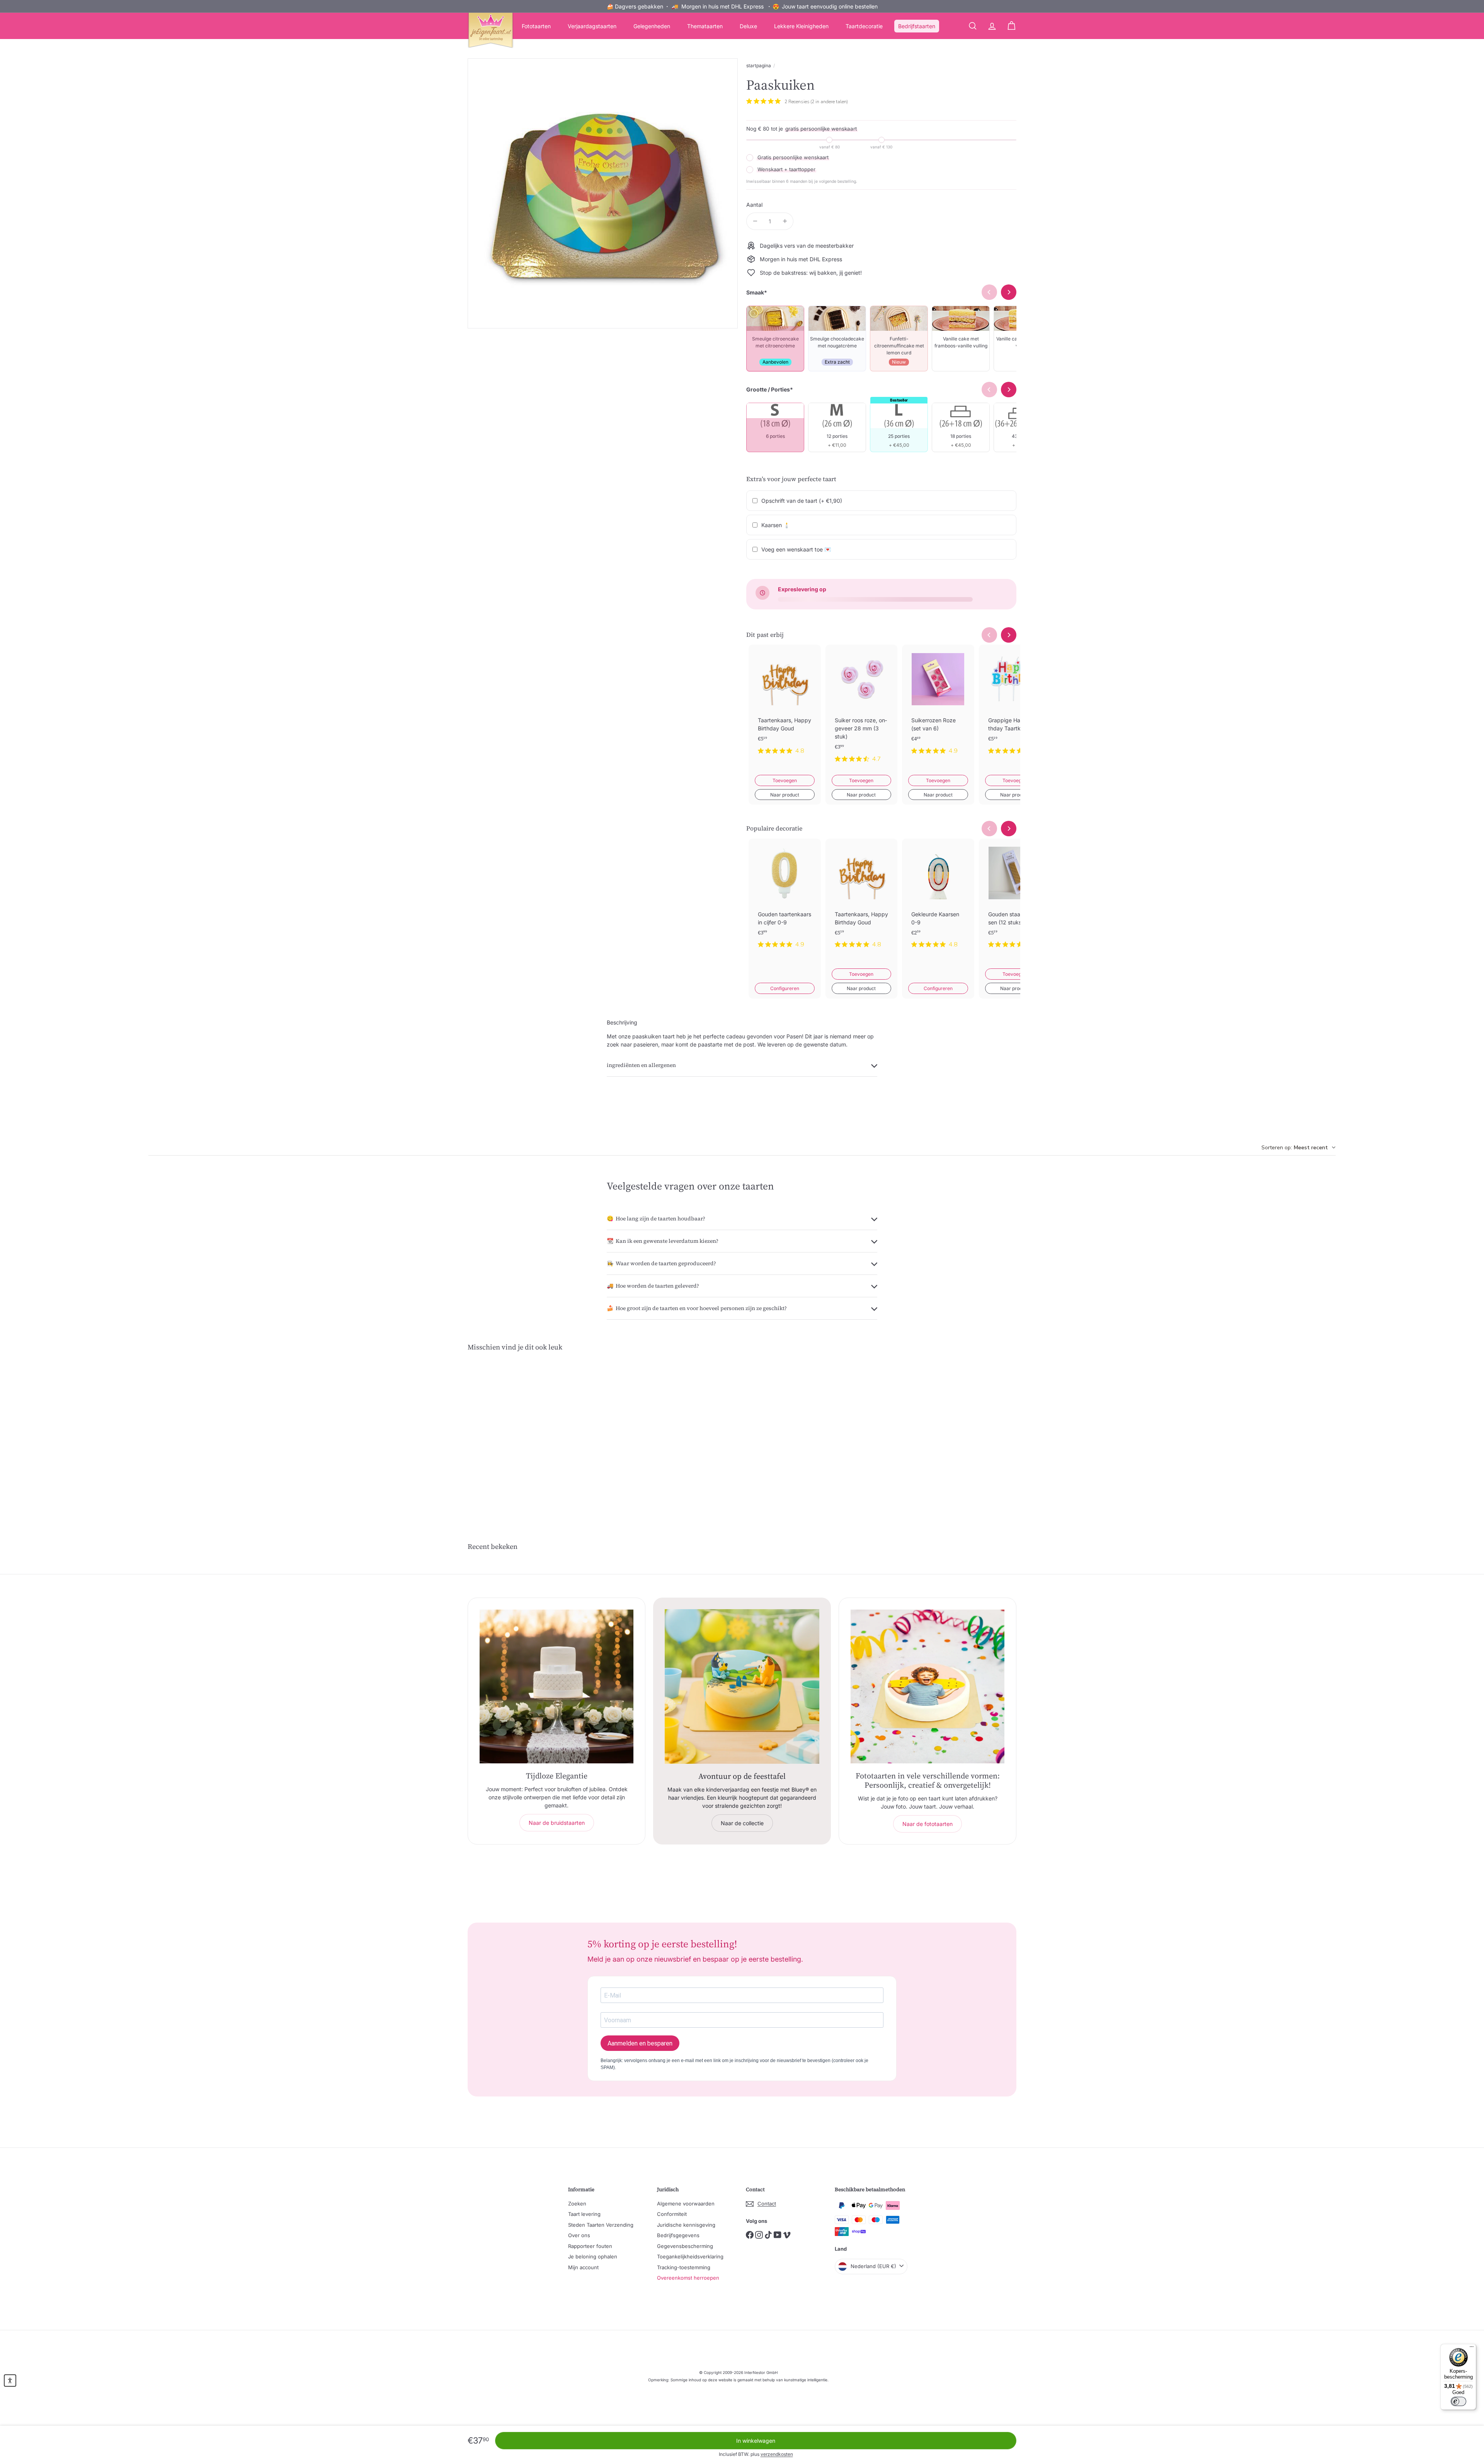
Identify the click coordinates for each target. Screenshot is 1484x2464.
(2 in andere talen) (829, 102)
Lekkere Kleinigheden (801, 26)
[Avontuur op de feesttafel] (742, 1686)
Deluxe (748, 26)
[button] (10, 2381)
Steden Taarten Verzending (601, 2225)
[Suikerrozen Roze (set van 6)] (938, 706)
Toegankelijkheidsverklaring (690, 2256)
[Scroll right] (1009, 635)
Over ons (579, 2235)
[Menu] (1472, 2348)
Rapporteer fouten (590, 2246)
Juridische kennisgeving (686, 2225)
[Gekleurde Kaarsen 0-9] (938, 900)
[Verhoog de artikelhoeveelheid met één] (785, 221)
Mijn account (583, 2267)
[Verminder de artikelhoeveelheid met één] (755, 221)
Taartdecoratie (864, 26)
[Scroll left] (989, 635)
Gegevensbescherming (685, 2246)
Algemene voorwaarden (686, 2204)
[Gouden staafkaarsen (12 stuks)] (1015, 900)
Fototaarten (536, 26)
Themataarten (705, 26)
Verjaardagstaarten (592, 26)
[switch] (1458, 2401)
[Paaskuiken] (510, 1432)
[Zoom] (603, 193)
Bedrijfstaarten (917, 26)
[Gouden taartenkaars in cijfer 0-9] (785, 900)
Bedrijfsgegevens (678, 2235)
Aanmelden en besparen (640, 2043)
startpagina (759, 66)
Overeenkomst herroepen (688, 2278)
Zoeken (577, 2204)
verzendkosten (777, 2454)
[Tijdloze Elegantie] (556, 1686)
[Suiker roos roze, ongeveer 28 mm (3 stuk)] (862, 710)
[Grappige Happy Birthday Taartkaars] (1015, 706)
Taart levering (584, 2214)
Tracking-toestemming (684, 2267)
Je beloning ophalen (593, 2256)
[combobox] (1298, 1148)
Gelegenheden (652, 26)
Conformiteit (672, 2214)
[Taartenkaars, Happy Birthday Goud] (785, 706)
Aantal (754, 205)
